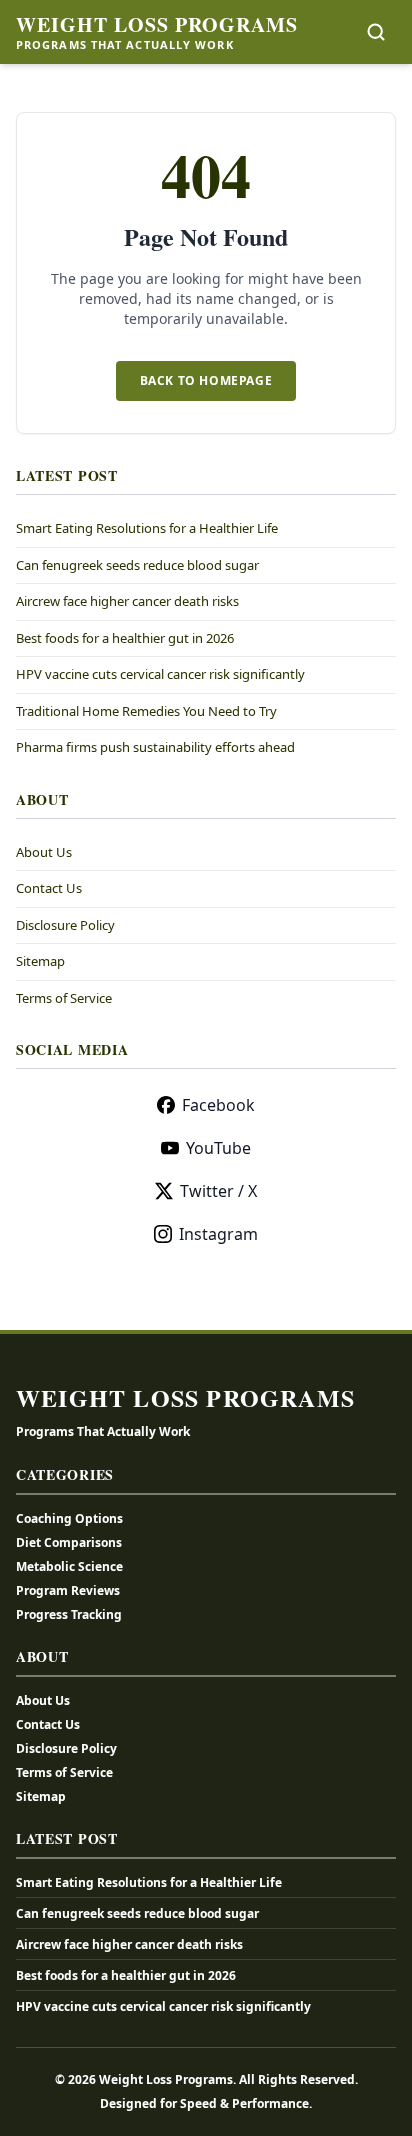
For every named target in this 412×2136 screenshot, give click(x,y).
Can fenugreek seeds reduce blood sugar (137, 565)
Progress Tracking (69, 1614)
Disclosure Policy (65, 925)
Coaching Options (69, 1518)
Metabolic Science (69, 1566)
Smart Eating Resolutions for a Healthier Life (147, 528)
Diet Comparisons (69, 1542)
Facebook (218, 1105)
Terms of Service (64, 998)
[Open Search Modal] (376, 32)
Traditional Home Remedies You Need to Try (146, 711)
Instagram (218, 1234)
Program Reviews (68, 1590)
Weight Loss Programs (157, 25)
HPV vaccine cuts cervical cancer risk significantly (160, 674)
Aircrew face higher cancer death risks (127, 601)
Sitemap (40, 961)
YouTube (218, 1148)
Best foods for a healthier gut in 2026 (125, 638)
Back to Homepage (206, 380)
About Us (44, 852)
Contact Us (49, 888)
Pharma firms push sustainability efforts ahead (155, 747)
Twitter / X (218, 1191)
